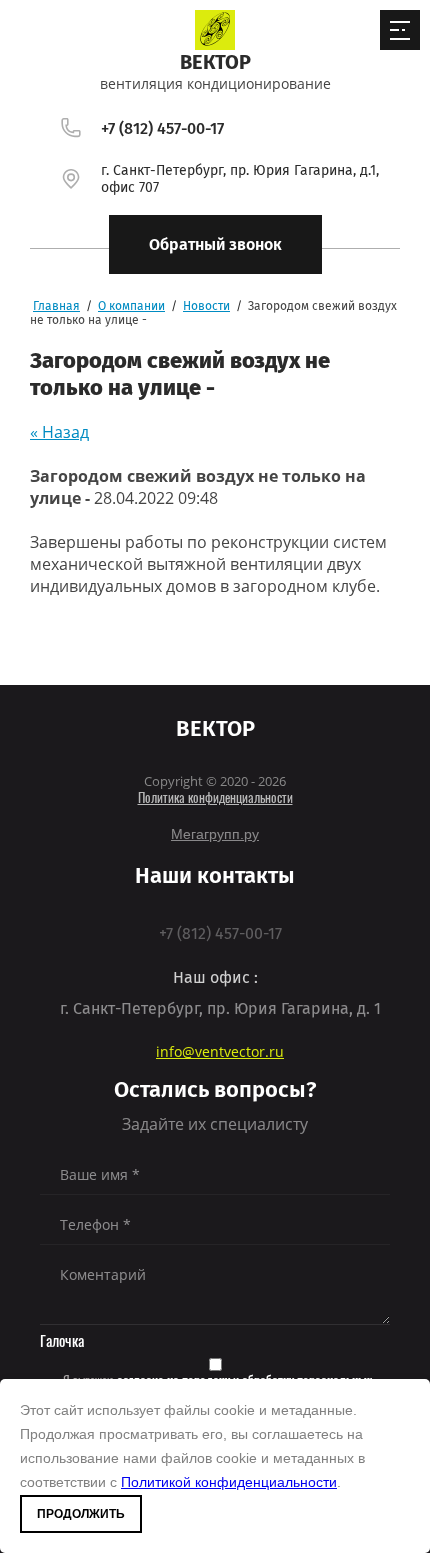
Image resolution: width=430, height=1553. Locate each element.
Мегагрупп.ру (215, 834)
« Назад (59, 432)
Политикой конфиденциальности (229, 1482)
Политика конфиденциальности (215, 799)
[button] (215, 244)
